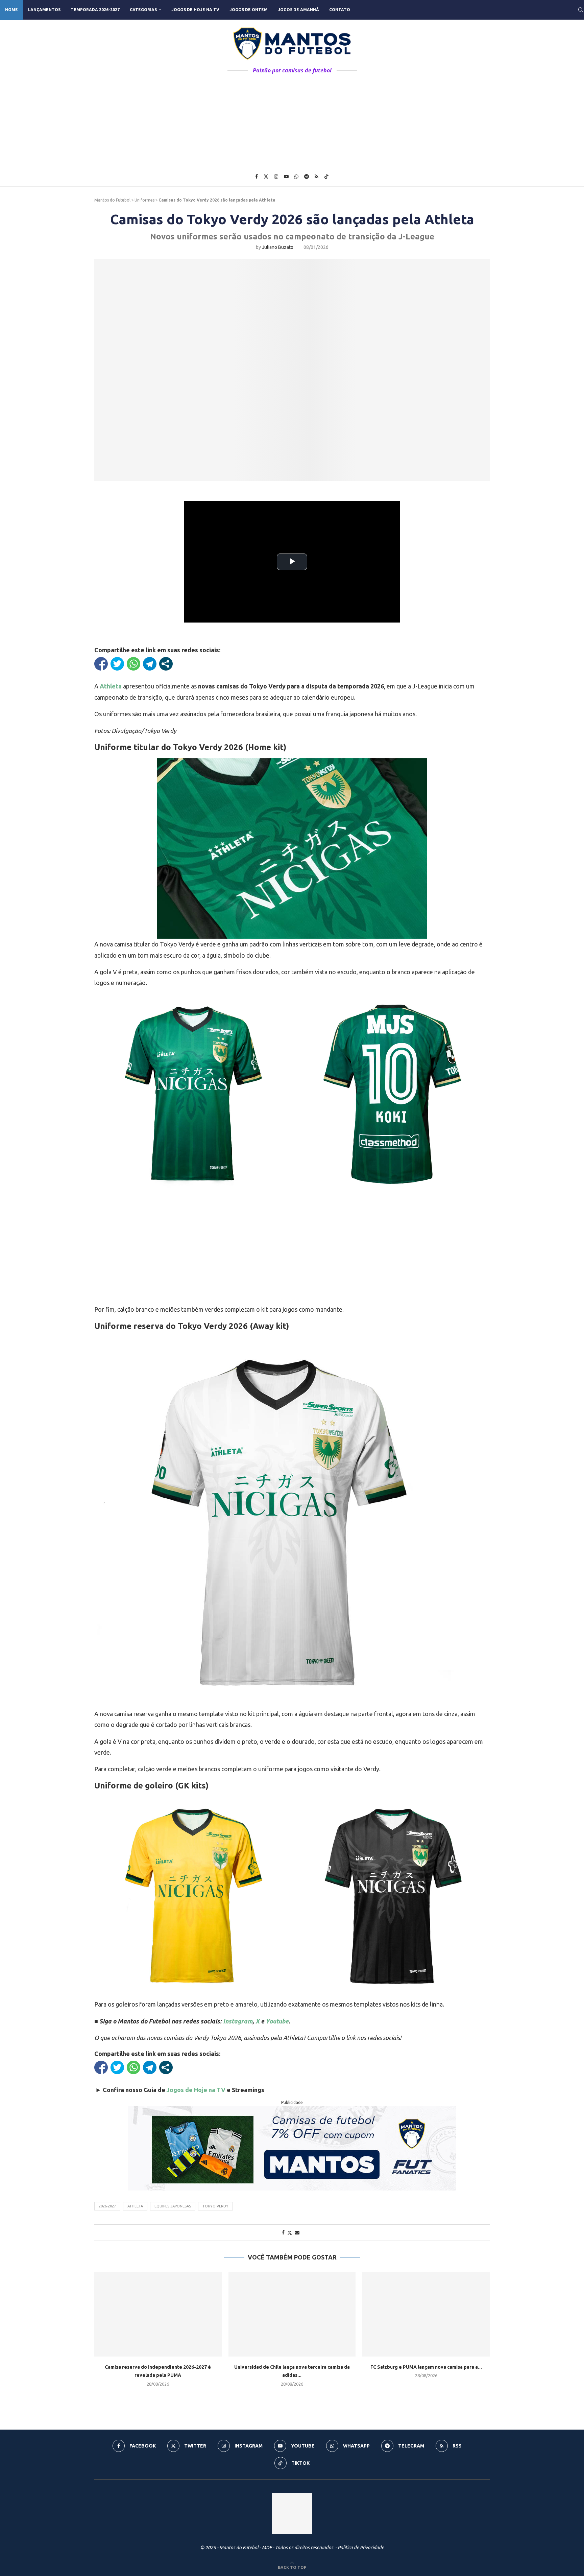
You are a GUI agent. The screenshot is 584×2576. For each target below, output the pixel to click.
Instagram (238, 2021)
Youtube (277, 2021)
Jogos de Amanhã (298, 10)
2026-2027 (107, 2206)
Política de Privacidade (361, 2548)
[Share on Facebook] (283, 2232)
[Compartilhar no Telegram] (150, 664)
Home (11, 10)
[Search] (581, 10)
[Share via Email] (297, 2232)
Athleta (111, 686)
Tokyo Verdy (215, 2206)
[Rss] (317, 177)
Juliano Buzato (278, 247)
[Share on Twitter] (290, 2233)
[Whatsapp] (296, 177)
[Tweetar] (117, 664)
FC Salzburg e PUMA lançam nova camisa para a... (426, 2367)
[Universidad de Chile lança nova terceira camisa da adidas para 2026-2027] (292, 2314)
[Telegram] (307, 177)
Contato (340, 10)
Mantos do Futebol (112, 200)
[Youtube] (286, 177)
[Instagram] (276, 177)
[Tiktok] (326, 177)
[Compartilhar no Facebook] (101, 664)
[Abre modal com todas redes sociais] (166, 664)
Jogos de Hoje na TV (195, 10)
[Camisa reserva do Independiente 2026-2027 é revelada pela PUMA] (158, 2314)
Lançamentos (44, 10)
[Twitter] (266, 177)
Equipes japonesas (173, 2206)
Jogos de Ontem (249, 10)
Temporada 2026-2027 (95, 10)
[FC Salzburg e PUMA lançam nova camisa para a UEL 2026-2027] (426, 2314)
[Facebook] (257, 177)
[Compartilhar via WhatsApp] (133, 664)
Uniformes (144, 200)
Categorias (143, 10)
